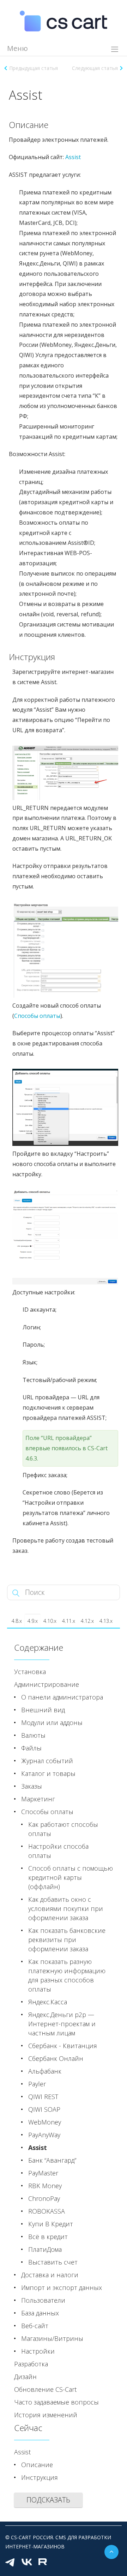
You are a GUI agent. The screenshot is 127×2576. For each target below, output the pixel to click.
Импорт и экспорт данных (62, 2287)
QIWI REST (43, 2097)
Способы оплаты (47, 1812)
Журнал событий (47, 1761)
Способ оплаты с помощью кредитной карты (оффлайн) (71, 1877)
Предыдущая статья (34, 68)
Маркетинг (38, 1799)
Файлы (31, 1748)
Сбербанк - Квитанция (63, 2046)
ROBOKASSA (47, 2211)
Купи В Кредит (51, 2224)
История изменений (46, 2415)
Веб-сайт (35, 2326)
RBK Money (45, 2186)
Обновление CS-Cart (45, 2389)
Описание (37, 2465)
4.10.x (50, 1621)
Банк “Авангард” (52, 2160)
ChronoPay (44, 2198)
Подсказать (48, 2500)
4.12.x (87, 1621)
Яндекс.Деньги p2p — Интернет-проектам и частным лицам (62, 2024)
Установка (30, 1672)
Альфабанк (45, 2071)
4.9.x (33, 1621)
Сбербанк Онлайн (56, 2058)
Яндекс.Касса (48, 2002)
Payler (37, 2084)
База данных (40, 2313)
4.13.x (106, 1621)
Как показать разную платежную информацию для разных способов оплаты (67, 1975)
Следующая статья (95, 68)
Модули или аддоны (52, 1723)
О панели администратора (62, 1697)
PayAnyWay (44, 2135)
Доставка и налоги (50, 2275)
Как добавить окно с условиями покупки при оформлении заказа (66, 1908)
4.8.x (17, 1621)
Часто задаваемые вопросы (56, 2402)
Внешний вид (43, 1710)
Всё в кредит (48, 2237)
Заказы (32, 1786)
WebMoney (45, 2122)
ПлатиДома (45, 2249)
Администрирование (47, 1684)
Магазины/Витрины (52, 2338)
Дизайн (25, 2377)
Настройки (38, 2351)
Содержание (39, 1647)
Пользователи (43, 2300)
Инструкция (40, 2477)
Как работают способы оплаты (63, 1829)
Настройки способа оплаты (58, 1851)
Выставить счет (53, 2262)
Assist (73, 157)
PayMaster (43, 2173)
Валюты (33, 1735)
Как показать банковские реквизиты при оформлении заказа (67, 1940)
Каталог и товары (48, 1773)
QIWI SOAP (44, 2109)
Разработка (31, 2364)
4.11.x (69, 1621)
